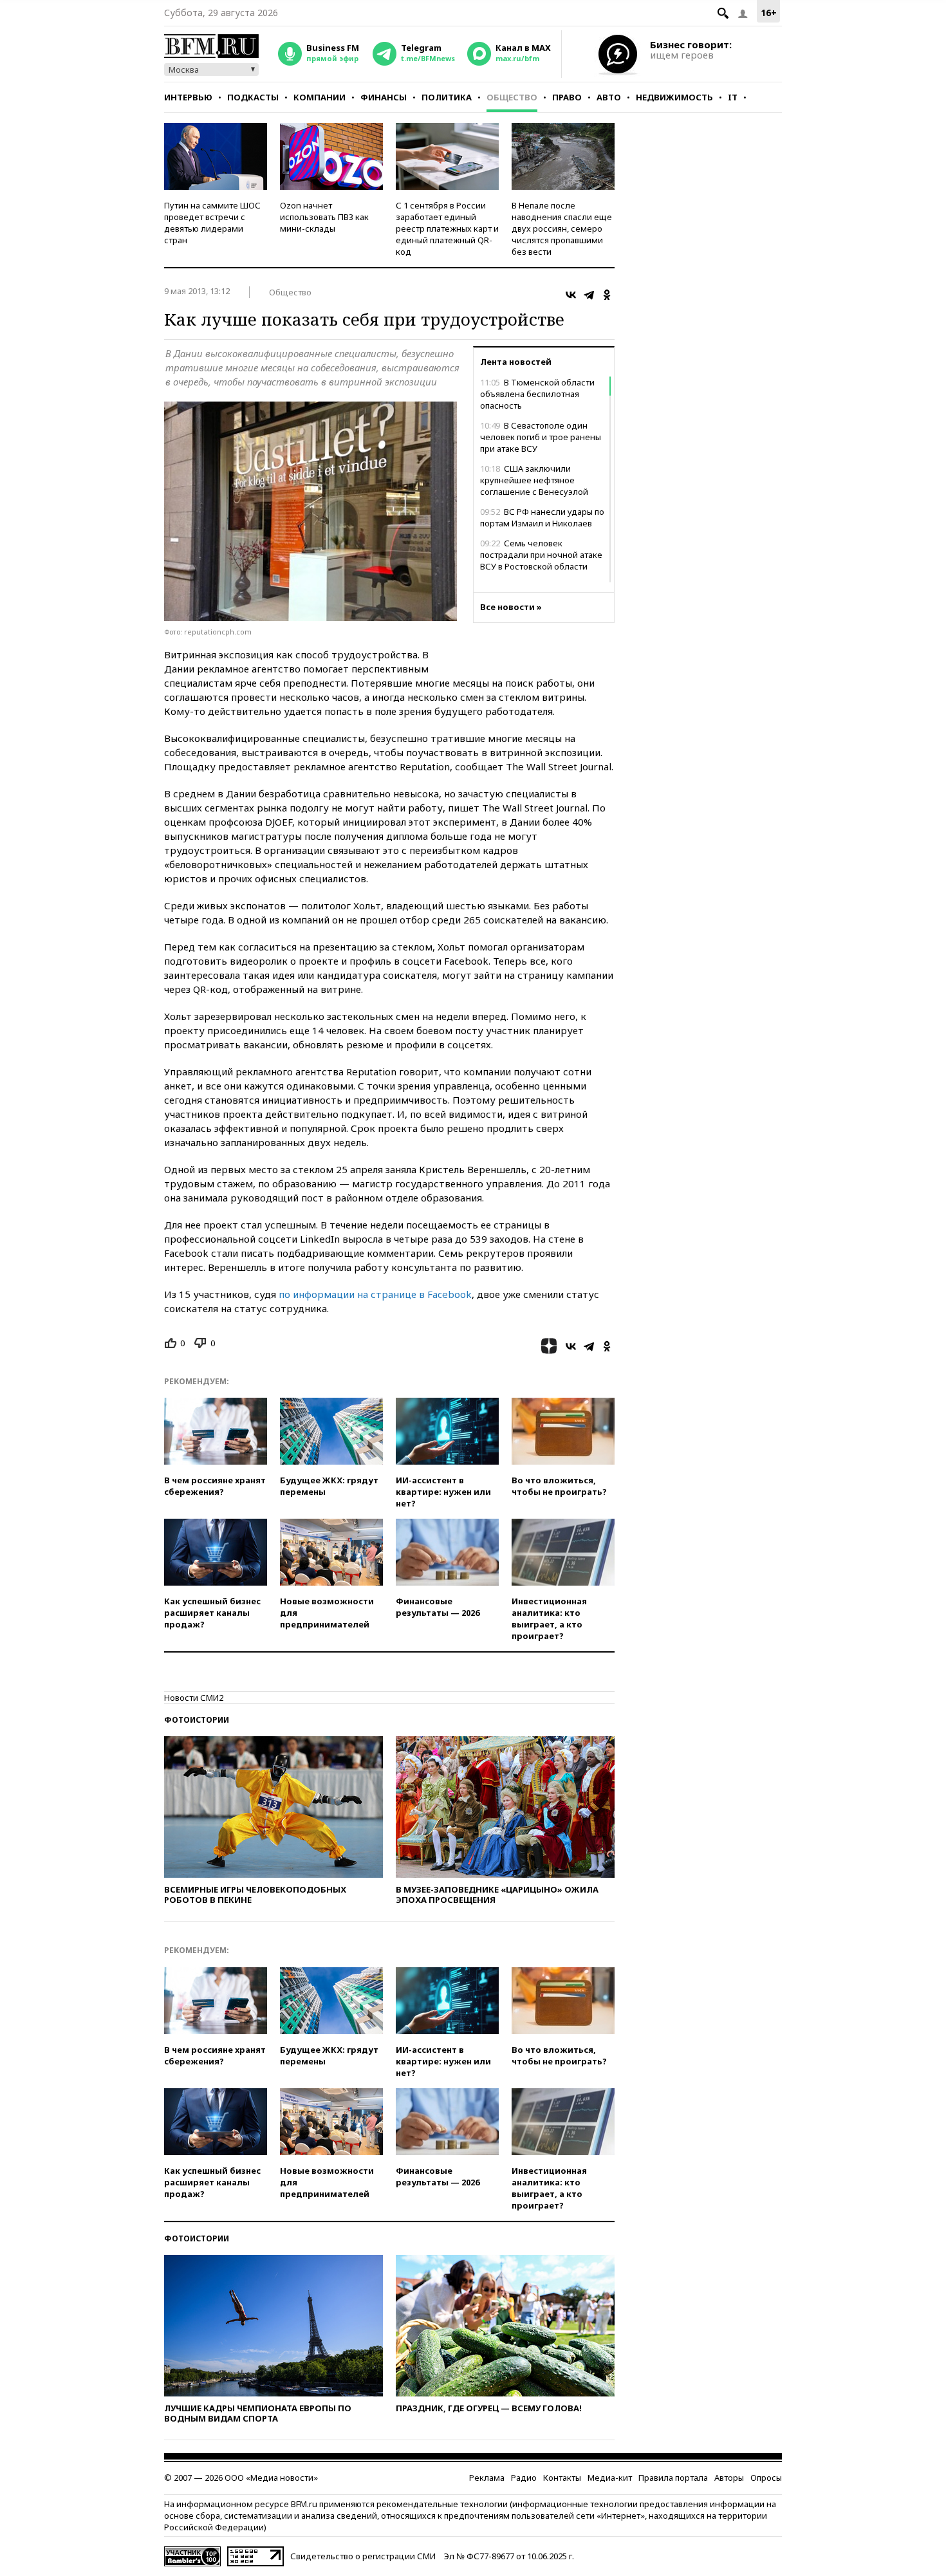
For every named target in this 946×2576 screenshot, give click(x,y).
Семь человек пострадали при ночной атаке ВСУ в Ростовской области (541, 555)
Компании (320, 97)
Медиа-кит (610, 2478)
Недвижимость (674, 97)
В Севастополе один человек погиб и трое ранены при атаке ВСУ (541, 437)
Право (567, 97)
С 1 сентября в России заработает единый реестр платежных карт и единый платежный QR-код (447, 228)
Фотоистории (197, 1720)
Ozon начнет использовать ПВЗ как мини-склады (324, 217)
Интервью (188, 97)
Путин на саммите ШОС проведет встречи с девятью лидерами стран (212, 223)
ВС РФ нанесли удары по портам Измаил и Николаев (542, 517)
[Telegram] (589, 295)
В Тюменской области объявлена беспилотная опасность (537, 394)
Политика (447, 97)
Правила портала (673, 2478)
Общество (512, 97)
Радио (524, 2478)
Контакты (562, 2478)
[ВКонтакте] (571, 295)
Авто (609, 97)
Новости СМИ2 (194, 1698)
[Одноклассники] (607, 295)
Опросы (766, 2478)
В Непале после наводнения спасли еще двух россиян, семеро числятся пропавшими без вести (562, 228)
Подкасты (253, 97)
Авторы (729, 2478)
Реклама (487, 2478)
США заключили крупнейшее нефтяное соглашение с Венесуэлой (534, 480)
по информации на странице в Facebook (375, 1294)
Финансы (384, 97)
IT (733, 97)
